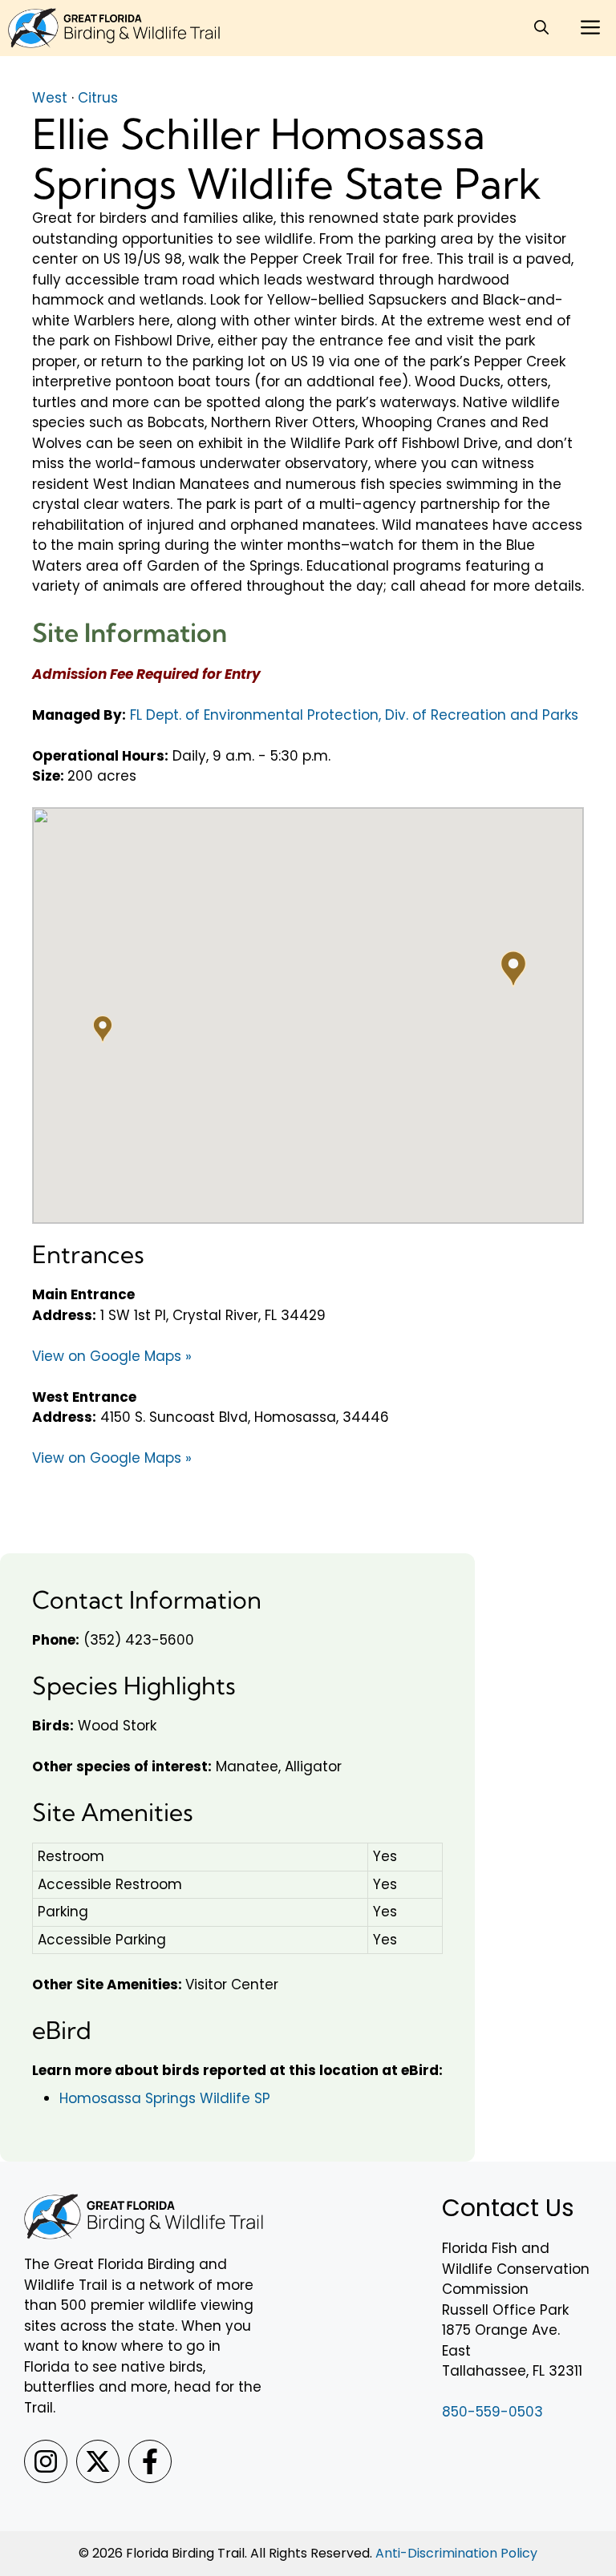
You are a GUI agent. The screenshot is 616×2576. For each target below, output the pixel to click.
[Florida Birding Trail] (115, 28)
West (50, 98)
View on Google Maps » (112, 1356)
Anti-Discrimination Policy (456, 2553)
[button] (541, 28)
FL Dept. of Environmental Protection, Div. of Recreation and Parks (354, 715)
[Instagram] (46, 2461)
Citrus (98, 98)
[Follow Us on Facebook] (150, 2461)
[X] (98, 2461)
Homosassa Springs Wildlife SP (165, 2098)
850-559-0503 (492, 2412)
